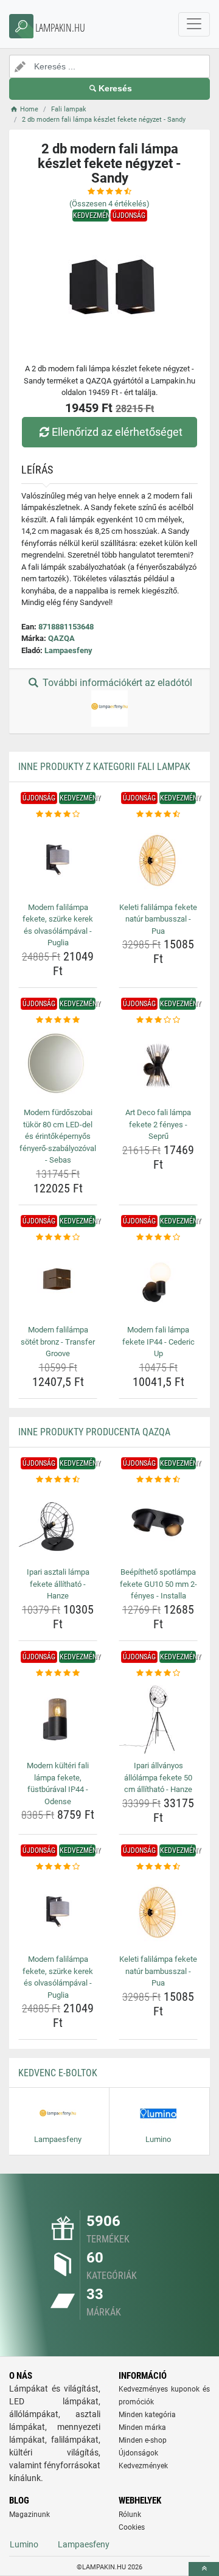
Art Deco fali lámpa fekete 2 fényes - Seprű (158, 1124)
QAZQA (61, 638)
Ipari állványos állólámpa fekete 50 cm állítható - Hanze (158, 1777)
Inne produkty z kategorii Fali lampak (104, 767)
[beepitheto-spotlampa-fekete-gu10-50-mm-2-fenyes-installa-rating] (158, 1480)
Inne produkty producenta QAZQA (94, 1432)
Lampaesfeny (68, 650)
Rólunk (130, 2515)
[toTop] (204, 2569)
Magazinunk (30, 2515)
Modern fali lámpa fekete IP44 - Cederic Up (158, 1342)
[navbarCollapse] (194, 24)
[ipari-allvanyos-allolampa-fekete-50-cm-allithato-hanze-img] (158, 1718)
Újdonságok (138, 2453)
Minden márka (142, 2427)
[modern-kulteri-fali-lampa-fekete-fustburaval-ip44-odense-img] (58, 1718)
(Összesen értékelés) (109, 204)
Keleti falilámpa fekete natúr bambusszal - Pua (158, 919)
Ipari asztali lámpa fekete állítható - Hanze (58, 1584)
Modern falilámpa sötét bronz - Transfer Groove (58, 1342)
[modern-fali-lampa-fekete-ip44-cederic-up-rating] (158, 1237)
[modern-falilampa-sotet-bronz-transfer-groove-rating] (58, 1237)
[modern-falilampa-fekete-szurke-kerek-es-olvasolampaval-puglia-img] (58, 859)
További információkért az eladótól (116, 683)
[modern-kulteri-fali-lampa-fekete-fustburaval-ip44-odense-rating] (58, 1673)
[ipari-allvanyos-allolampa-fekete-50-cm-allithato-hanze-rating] (158, 1673)
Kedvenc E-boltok (58, 2073)
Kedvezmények (143, 2466)
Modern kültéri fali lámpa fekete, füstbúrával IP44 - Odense (58, 1783)
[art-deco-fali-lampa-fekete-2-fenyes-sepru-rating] (158, 1020)
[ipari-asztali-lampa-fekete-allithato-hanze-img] (58, 1524)
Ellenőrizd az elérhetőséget (117, 432)
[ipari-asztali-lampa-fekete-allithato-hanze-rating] (58, 1480)
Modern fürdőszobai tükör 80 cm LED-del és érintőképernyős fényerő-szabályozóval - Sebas (58, 1136)
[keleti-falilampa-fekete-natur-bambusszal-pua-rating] (158, 814)
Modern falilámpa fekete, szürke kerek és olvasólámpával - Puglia (58, 925)
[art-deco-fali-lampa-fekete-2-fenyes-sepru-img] (158, 1065)
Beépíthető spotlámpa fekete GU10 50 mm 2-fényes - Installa (158, 1584)
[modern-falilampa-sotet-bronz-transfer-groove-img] (58, 1282)
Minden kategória (147, 2415)
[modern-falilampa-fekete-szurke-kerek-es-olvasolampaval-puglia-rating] (58, 814)
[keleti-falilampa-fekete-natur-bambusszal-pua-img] (158, 859)
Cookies (132, 2527)
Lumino (24, 2544)
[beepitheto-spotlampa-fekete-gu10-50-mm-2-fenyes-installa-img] (158, 1524)
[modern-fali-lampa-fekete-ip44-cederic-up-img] (158, 1282)
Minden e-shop (143, 2440)
